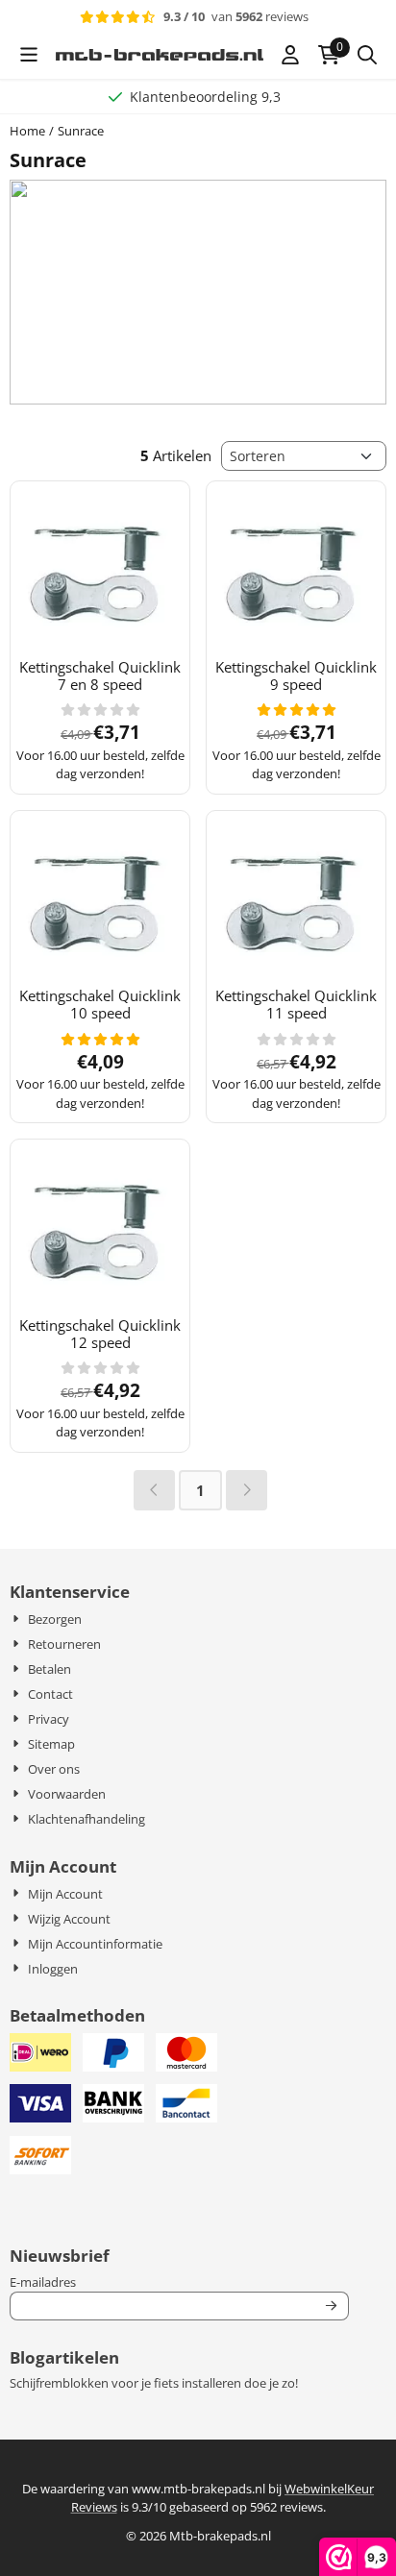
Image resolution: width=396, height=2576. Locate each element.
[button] (29, 55)
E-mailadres (157, 2282)
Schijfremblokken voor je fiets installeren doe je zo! (154, 2383)
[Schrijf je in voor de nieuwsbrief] (331, 2306)
